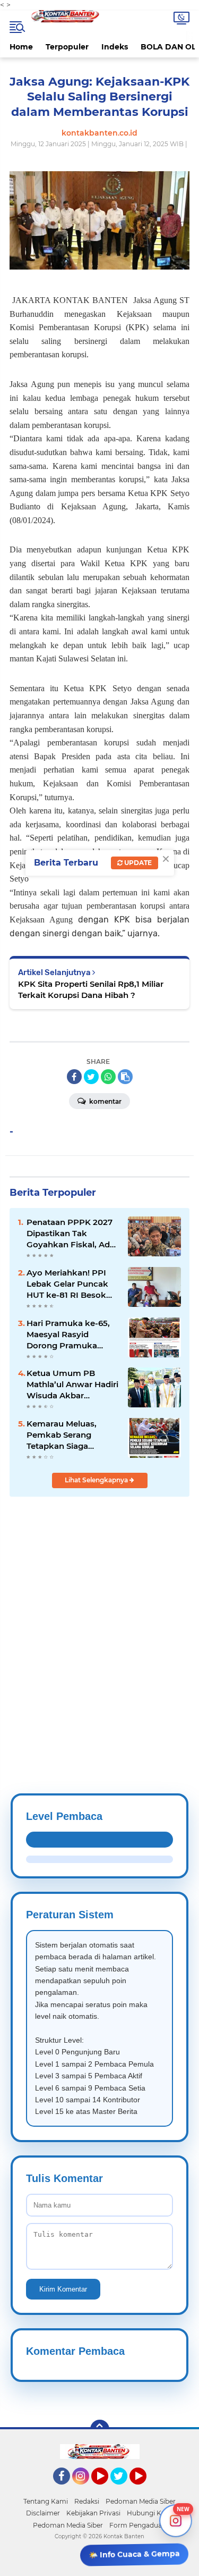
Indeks (115, 47)
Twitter (124, 2489)
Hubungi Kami (150, 2513)
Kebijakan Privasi (93, 2513)
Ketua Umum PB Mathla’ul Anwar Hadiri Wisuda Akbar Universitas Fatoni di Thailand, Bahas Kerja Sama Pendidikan (72, 1385)
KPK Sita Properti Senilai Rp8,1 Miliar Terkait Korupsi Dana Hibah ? (91, 989)
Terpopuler (67, 47)
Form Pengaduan (138, 2525)
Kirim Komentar (63, 2289)
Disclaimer (43, 2513)
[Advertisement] (99, 1619)
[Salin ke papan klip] (125, 1077)
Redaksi (87, 2501)
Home (21, 47)
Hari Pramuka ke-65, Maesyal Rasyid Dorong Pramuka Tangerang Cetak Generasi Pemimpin (68, 1335)
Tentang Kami (46, 2501)
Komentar (105, 1101)
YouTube (107, 2489)
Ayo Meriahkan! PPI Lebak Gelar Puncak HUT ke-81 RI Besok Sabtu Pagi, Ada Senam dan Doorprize (70, 1284)
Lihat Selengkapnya (97, 1480)
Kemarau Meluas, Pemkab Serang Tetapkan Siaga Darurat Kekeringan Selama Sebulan (66, 1435)
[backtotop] (100, 2429)
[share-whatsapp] (108, 1077)
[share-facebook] (74, 1077)
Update (137, 863)
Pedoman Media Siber (141, 2501)
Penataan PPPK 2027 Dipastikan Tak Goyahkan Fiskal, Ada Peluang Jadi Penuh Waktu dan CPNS (71, 1234)
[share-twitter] (91, 1077)
